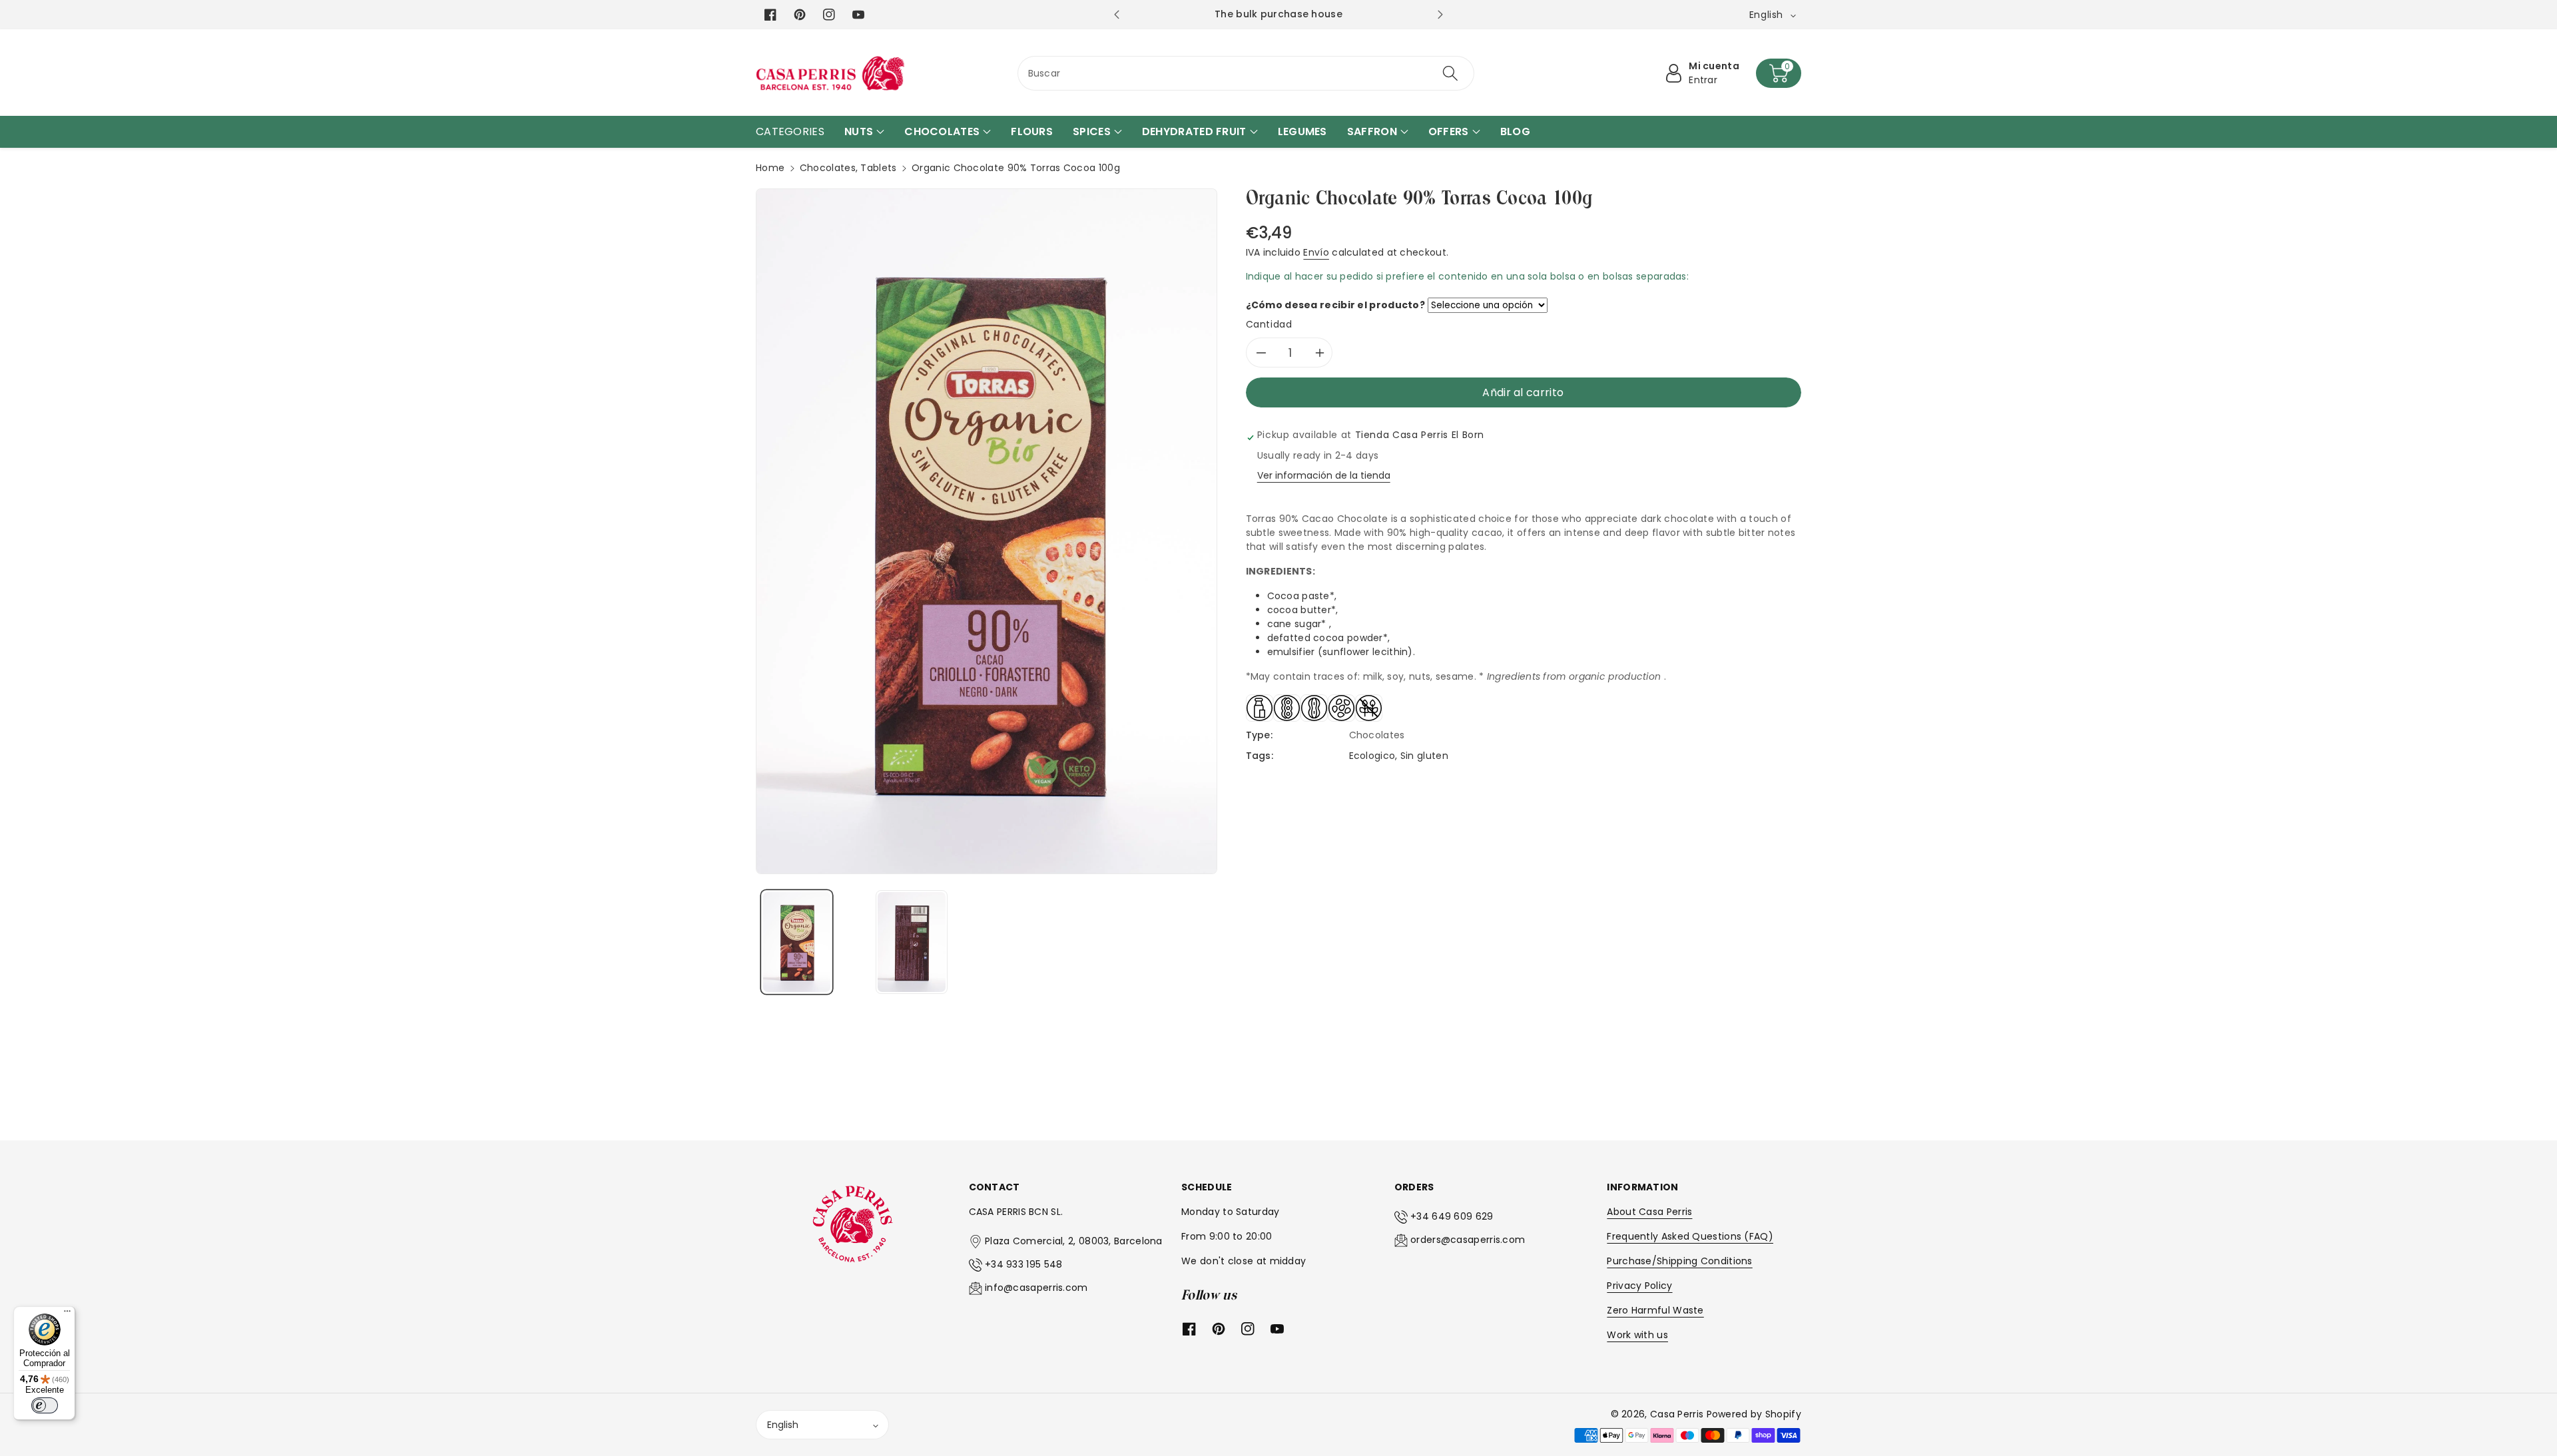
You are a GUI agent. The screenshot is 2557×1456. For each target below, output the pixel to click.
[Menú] (67, 1314)
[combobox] (1246, 73)
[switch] (45, 1405)
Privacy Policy (1639, 1286)
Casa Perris (1677, 1414)
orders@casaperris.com (1468, 1240)
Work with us (1637, 1335)
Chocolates (828, 168)
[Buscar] (1450, 73)
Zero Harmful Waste (1655, 1310)
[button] (1779, 73)
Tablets (878, 168)
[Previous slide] (1116, 15)
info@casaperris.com (1036, 1288)
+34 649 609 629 (1452, 1216)
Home (770, 168)
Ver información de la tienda (1324, 475)
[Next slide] (1440, 15)
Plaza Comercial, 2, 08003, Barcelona (1074, 1241)
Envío (1316, 252)
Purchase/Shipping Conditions (1679, 1261)
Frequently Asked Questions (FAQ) (1690, 1236)
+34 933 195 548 (1024, 1264)
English (783, 1425)
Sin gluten (1424, 756)
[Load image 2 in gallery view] (911, 942)
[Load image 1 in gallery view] (797, 942)
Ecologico (1372, 756)
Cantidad (1269, 324)
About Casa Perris (1649, 1212)
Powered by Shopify (1754, 1414)
